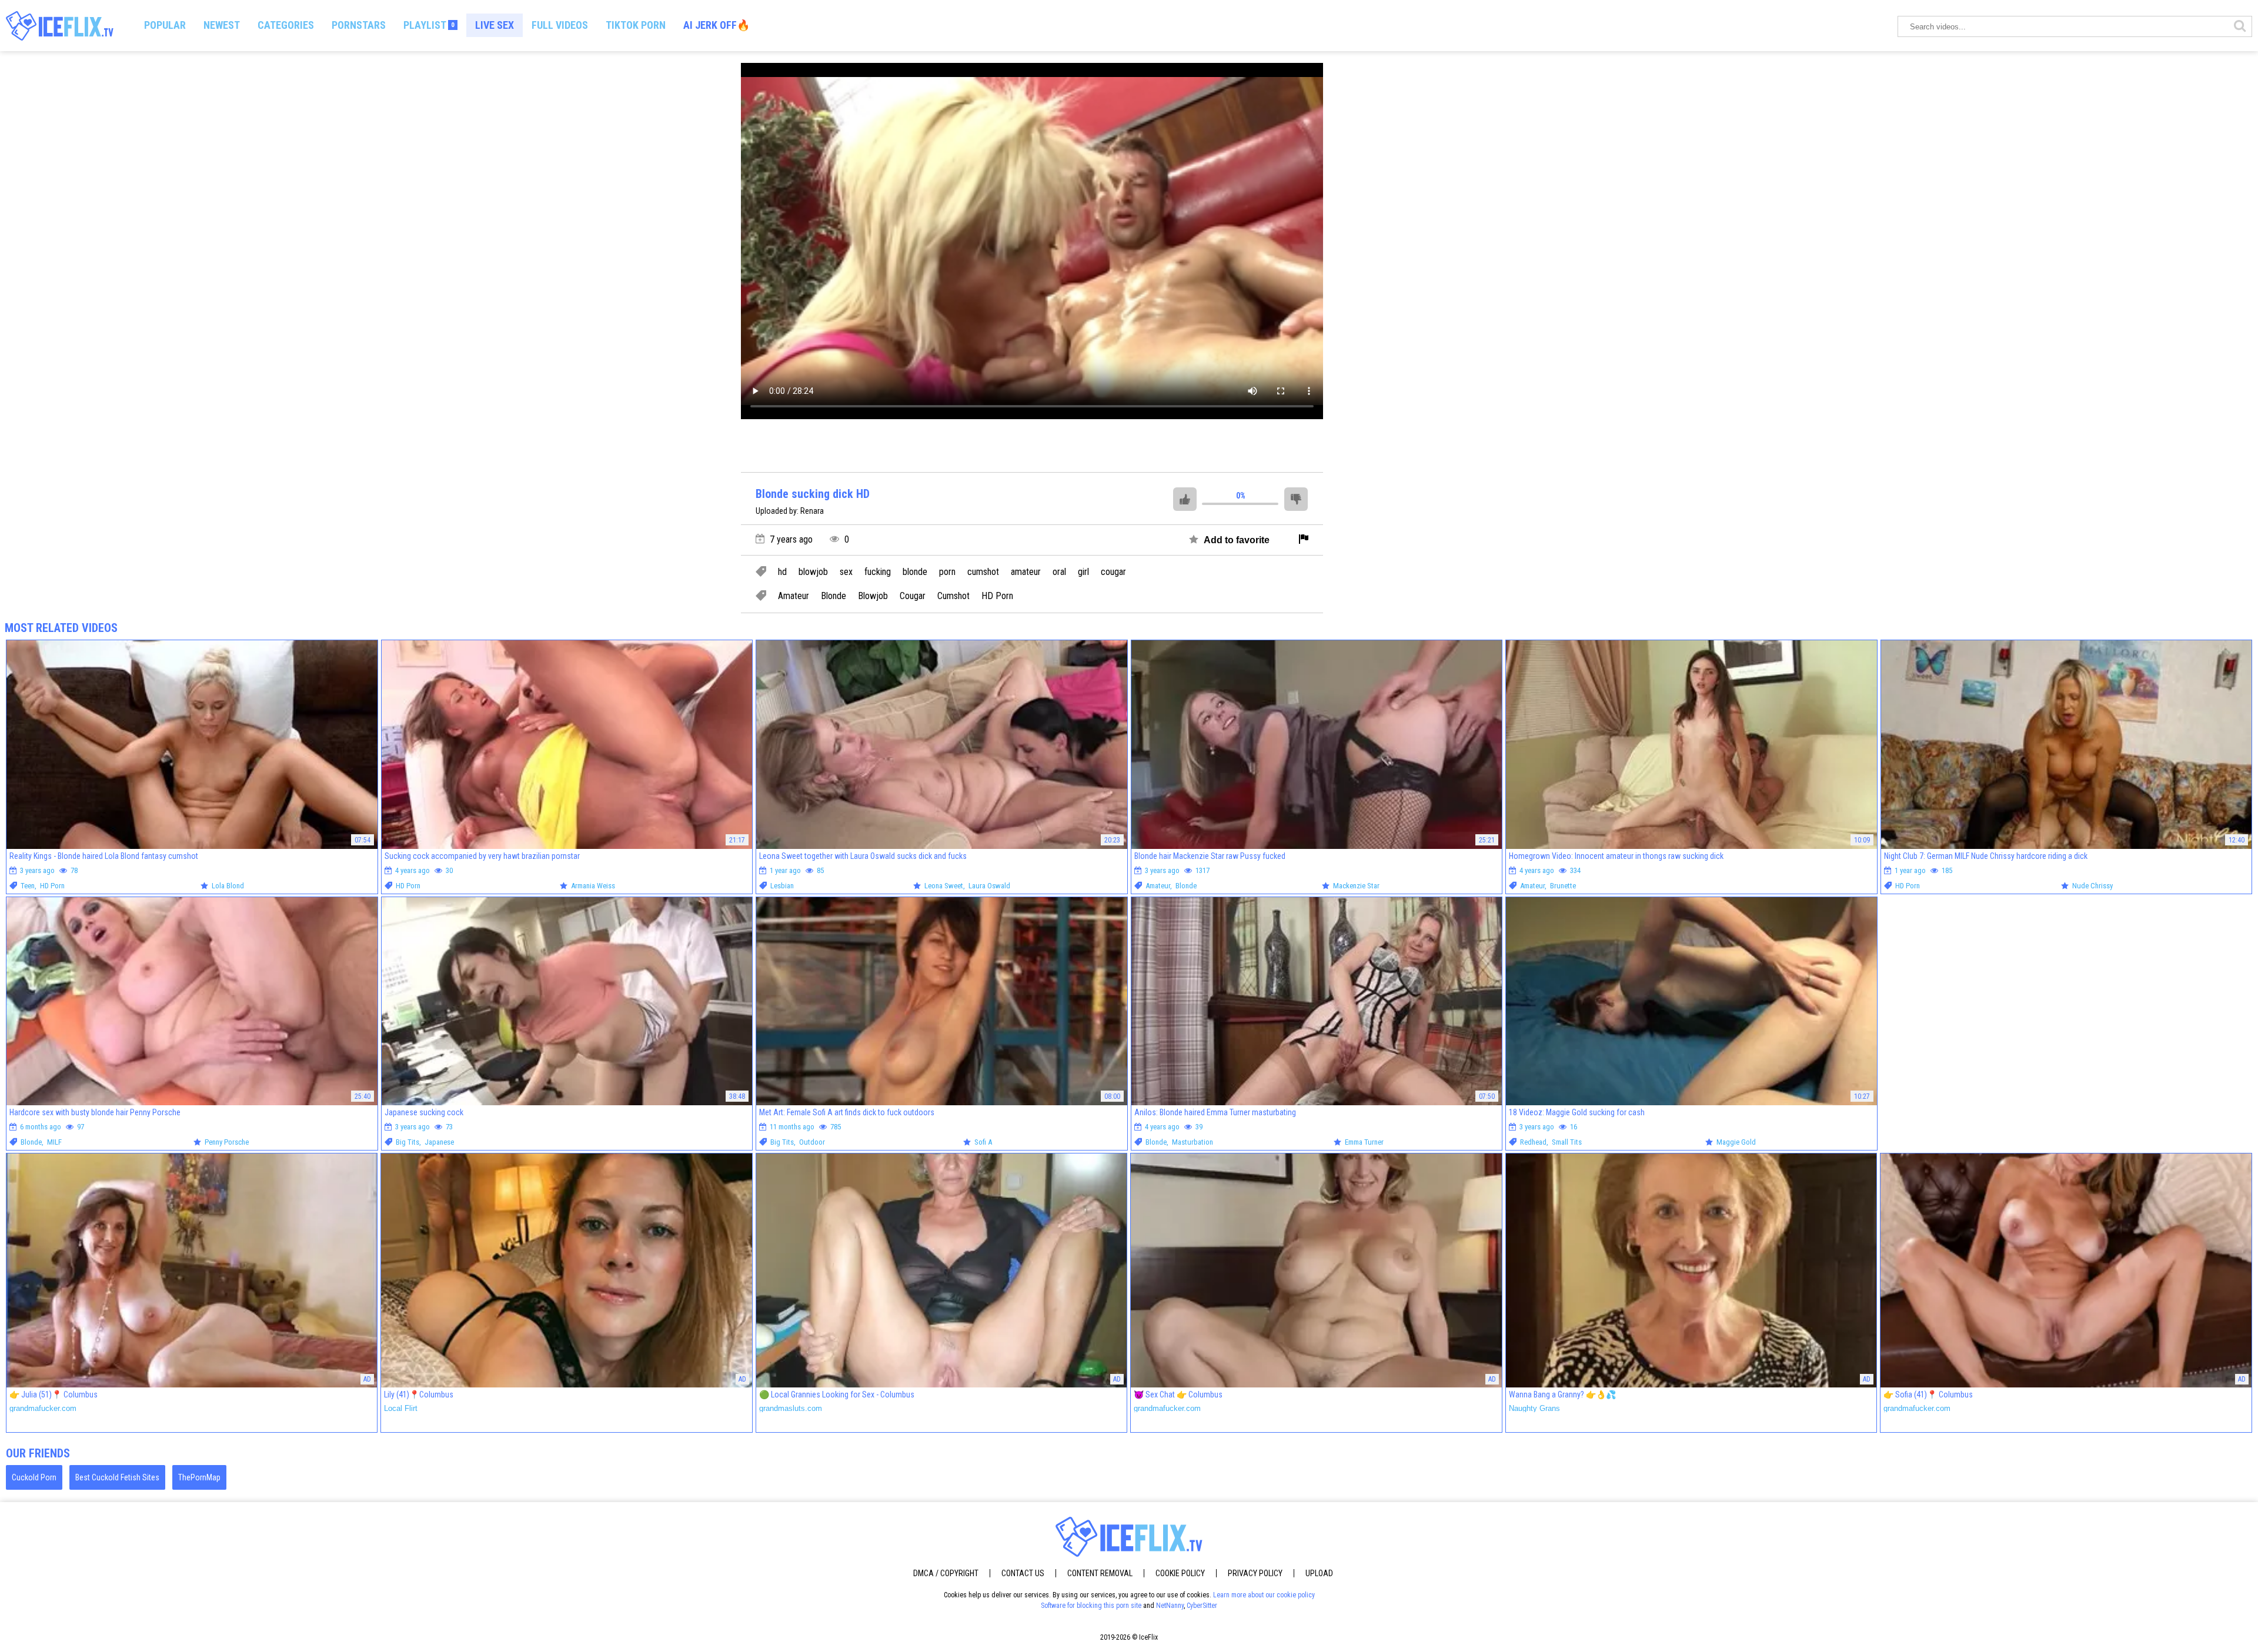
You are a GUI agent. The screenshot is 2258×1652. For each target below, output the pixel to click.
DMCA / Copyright (946, 1573)
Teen (28, 886)
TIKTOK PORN (636, 25)
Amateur (794, 596)
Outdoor (812, 1142)
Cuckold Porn (34, 1477)
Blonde (834, 596)
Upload (1319, 1573)
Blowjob (873, 596)
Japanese (439, 1142)
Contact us (1023, 1573)
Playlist (429, 25)
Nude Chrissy (2092, 886)
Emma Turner (1364, 1142)
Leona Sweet (944, 886)
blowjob (813, 572)
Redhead (1533, 1142)
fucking (878, 572)
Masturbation (1193, 1142)
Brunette (1563, 886)
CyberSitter (1202, 1606)
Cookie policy (1180, 1573)
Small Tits (1567, 1142)
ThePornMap (199, 1477)
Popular (165, 25)
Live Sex (495, 25)
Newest (222, 25)
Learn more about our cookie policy (1264, 1595)
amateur (1026, 572)
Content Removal (1100, 1573)
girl (1083, 572)
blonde (915, 572)
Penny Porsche (227, 1142)
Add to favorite (1235, 540)
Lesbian (782, 886)
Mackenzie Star (1356, 886)
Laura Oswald (989, 886)
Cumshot (953, 596)
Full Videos (560, 25)
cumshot (983, 572)
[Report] (1304, 540)
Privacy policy (1255, 1573)
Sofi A (983, 1142)
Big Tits (407, 1142)
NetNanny (1170, 1606)
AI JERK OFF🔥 (717, 25)
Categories (286, 25)
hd (782, 572)
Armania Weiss (593, 886)
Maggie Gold (1736, 1142)
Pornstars (359, 25)
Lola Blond (228, 886)
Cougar (913, 596)
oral (1059, 572)
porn (947, 572)
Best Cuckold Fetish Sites (117, 1477)
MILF (54, 1142)
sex (846, 572)
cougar (1113, 572)
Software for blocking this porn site (1091, 1606)
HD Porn (997, 596)
